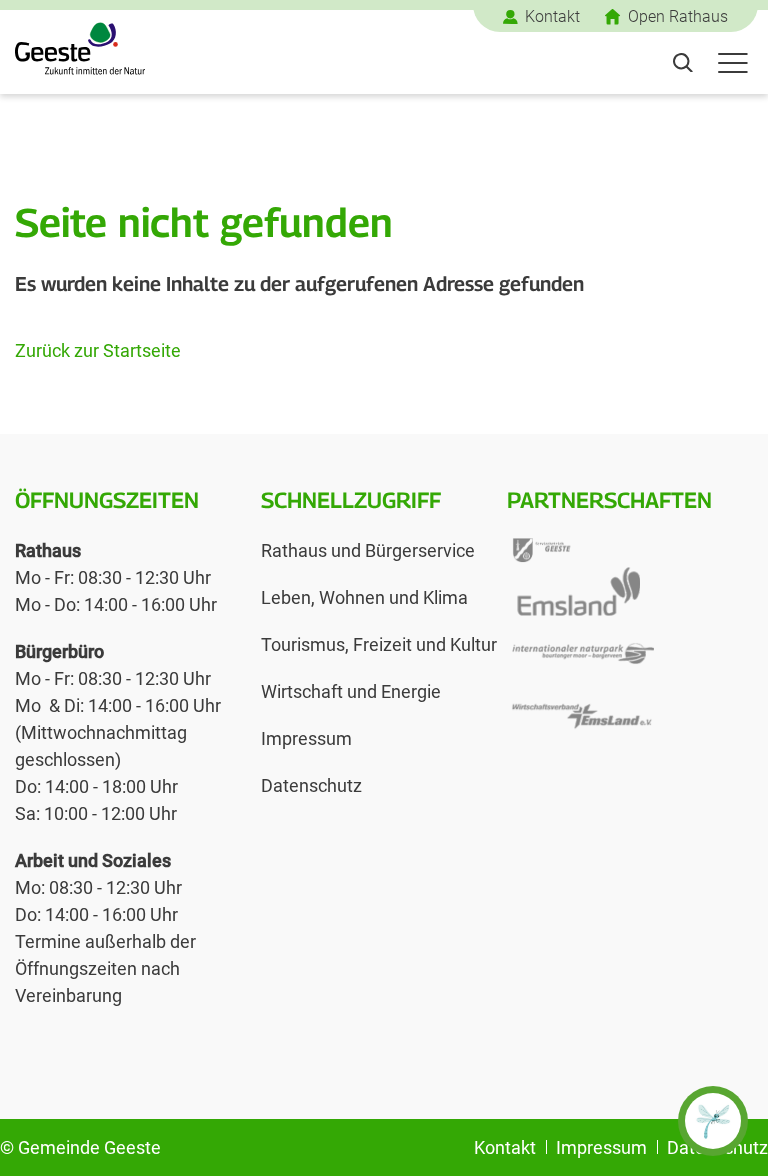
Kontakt (552, 16)
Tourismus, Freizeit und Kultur (379, 644)
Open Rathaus (678, 16)
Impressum (306, 738)
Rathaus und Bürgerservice (368, 550)
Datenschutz (311, 785)
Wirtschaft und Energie (351, 691)
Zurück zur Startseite (98, 350)
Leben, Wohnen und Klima (364, 597)
